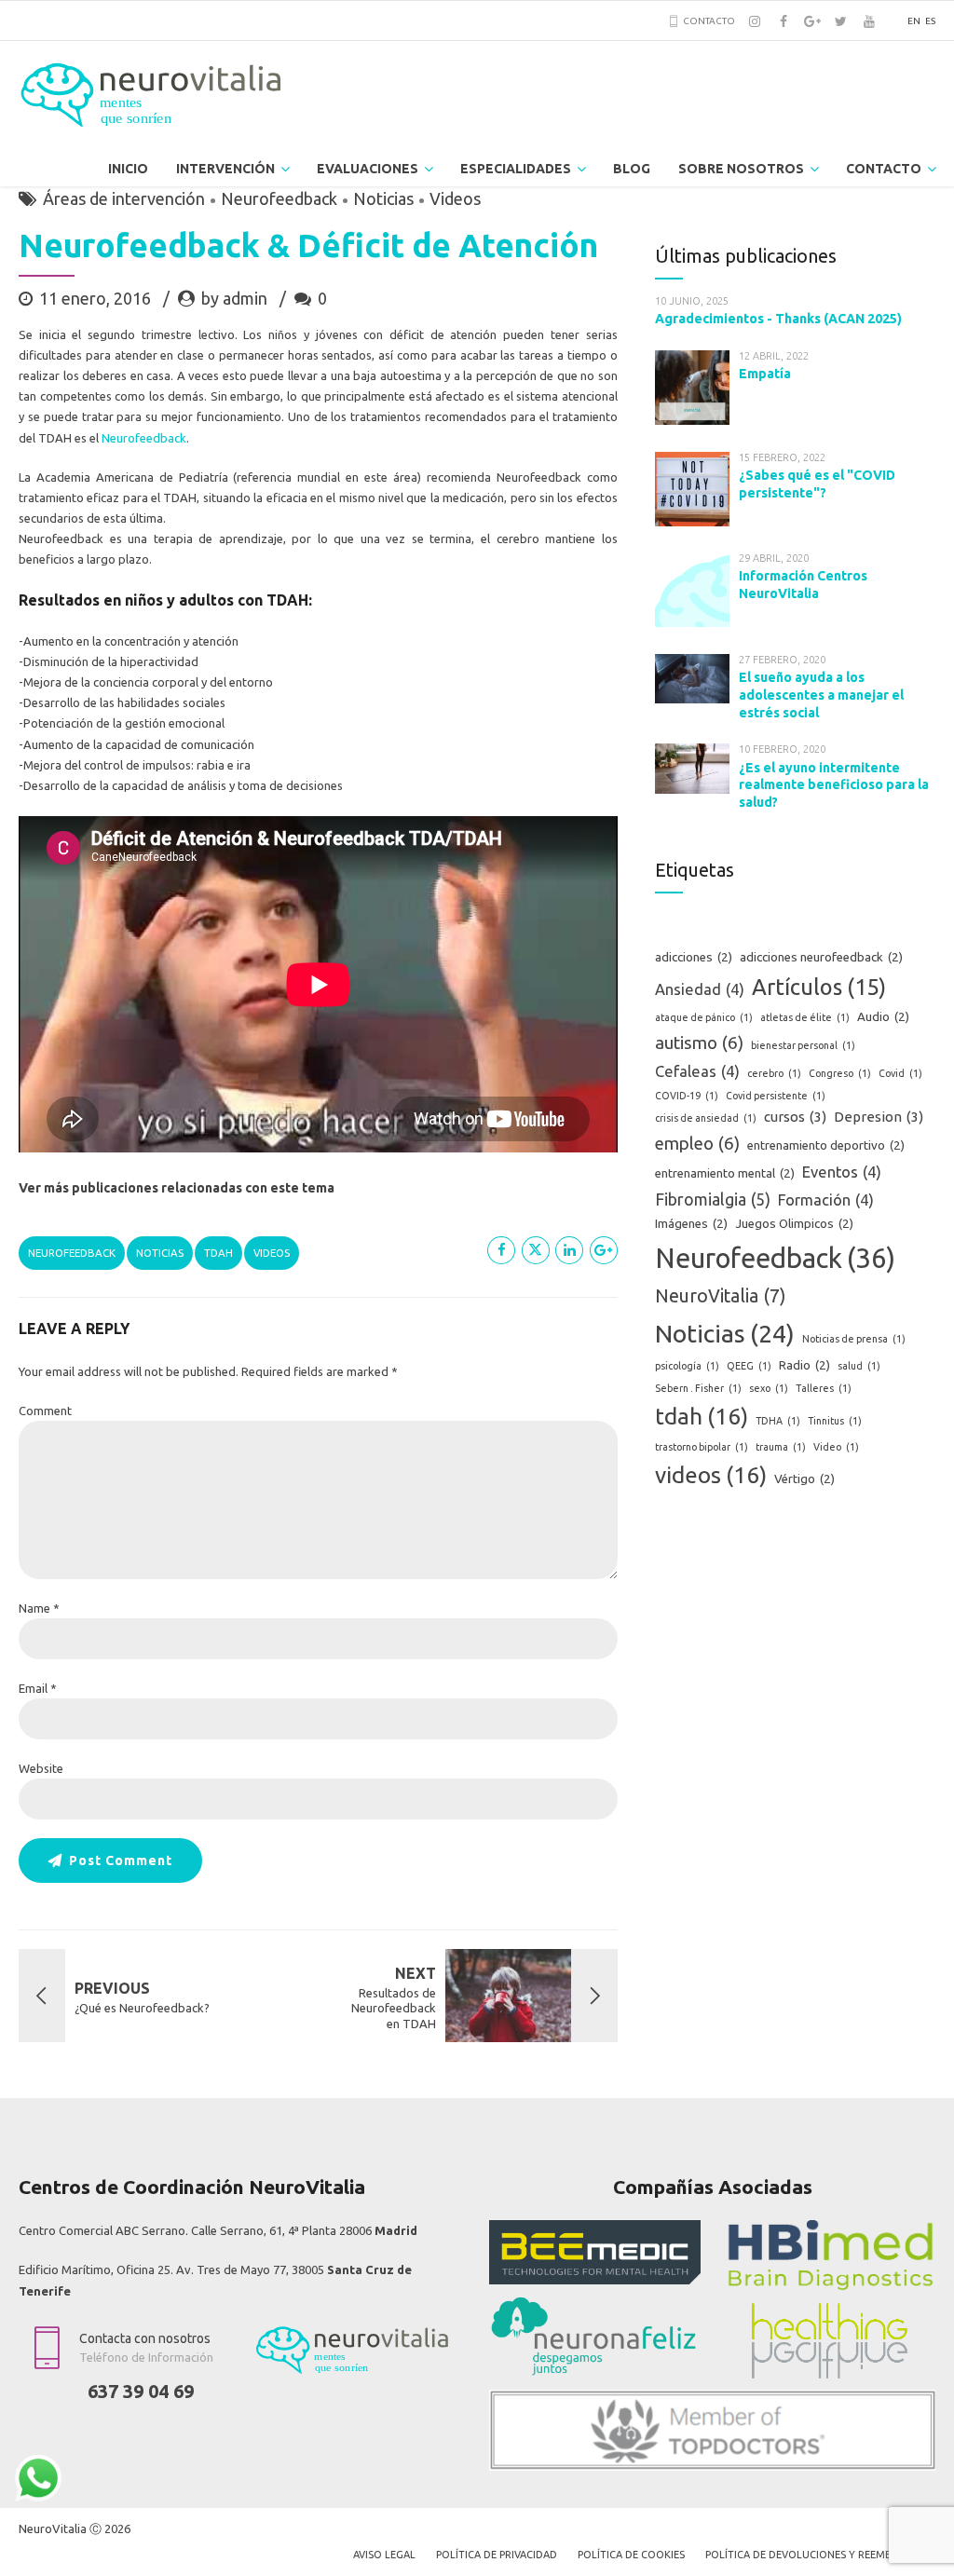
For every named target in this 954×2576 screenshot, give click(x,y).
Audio (883, 1017)
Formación (826, 1200)
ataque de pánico (704, 1017)
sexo (769, 1388)
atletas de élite (805, 1017)
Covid (900, 1073)
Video (836, 1447)
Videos (455, 198)
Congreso (840, 1073)
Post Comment (121, 1860)
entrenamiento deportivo (826, 1145)
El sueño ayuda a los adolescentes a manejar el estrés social (821, 695)
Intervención (225, 169)
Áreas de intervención (124, 198)
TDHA (778, 1421)
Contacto (884, 169)
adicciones (694, 957)
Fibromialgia (713, 1199)
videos (272, 1253)
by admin (234, 298)
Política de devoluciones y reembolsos (815, 2555)
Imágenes (691, 1224)
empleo (697, 1144)
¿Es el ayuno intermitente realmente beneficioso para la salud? (834, 785)
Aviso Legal (384, 2555)
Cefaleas (697, 1071)
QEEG (749, 1366)
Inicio (128, 169)
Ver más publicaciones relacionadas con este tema (177, 1188)
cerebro (774, 1073)
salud (859, 1366)
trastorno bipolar (702, 1447)
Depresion (879, 1117)
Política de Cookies (631, 2555)
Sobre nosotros (741, 169)
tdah (218, 1253)
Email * (38, 1688)
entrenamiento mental (725, 1173)
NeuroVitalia (720, 1296)
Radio (804, 1365)
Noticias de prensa (854, 1339)
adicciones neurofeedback (821, 957)
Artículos (819, 987)
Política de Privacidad (497, 2555)
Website (41, 1768)
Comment (45, 1411)
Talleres (824, 1388)
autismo (699, 1043)
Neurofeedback (279, 198)
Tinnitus (835, 1421)
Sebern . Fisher (698, 1388)
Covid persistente (776, 1096)
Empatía (765, 374)
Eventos (842, 1172)
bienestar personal (803, 1045)
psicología (687, 1366)
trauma (781, 1447)
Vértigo (804, 1479)
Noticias (383, 198)
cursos (795, 1117)
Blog (632, 169)
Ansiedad (700, 989)
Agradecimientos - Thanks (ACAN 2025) (778, 319)
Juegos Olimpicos (794, 1224)
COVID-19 (687, 1096)
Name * (39, 1608)
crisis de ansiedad (706, 1118)
